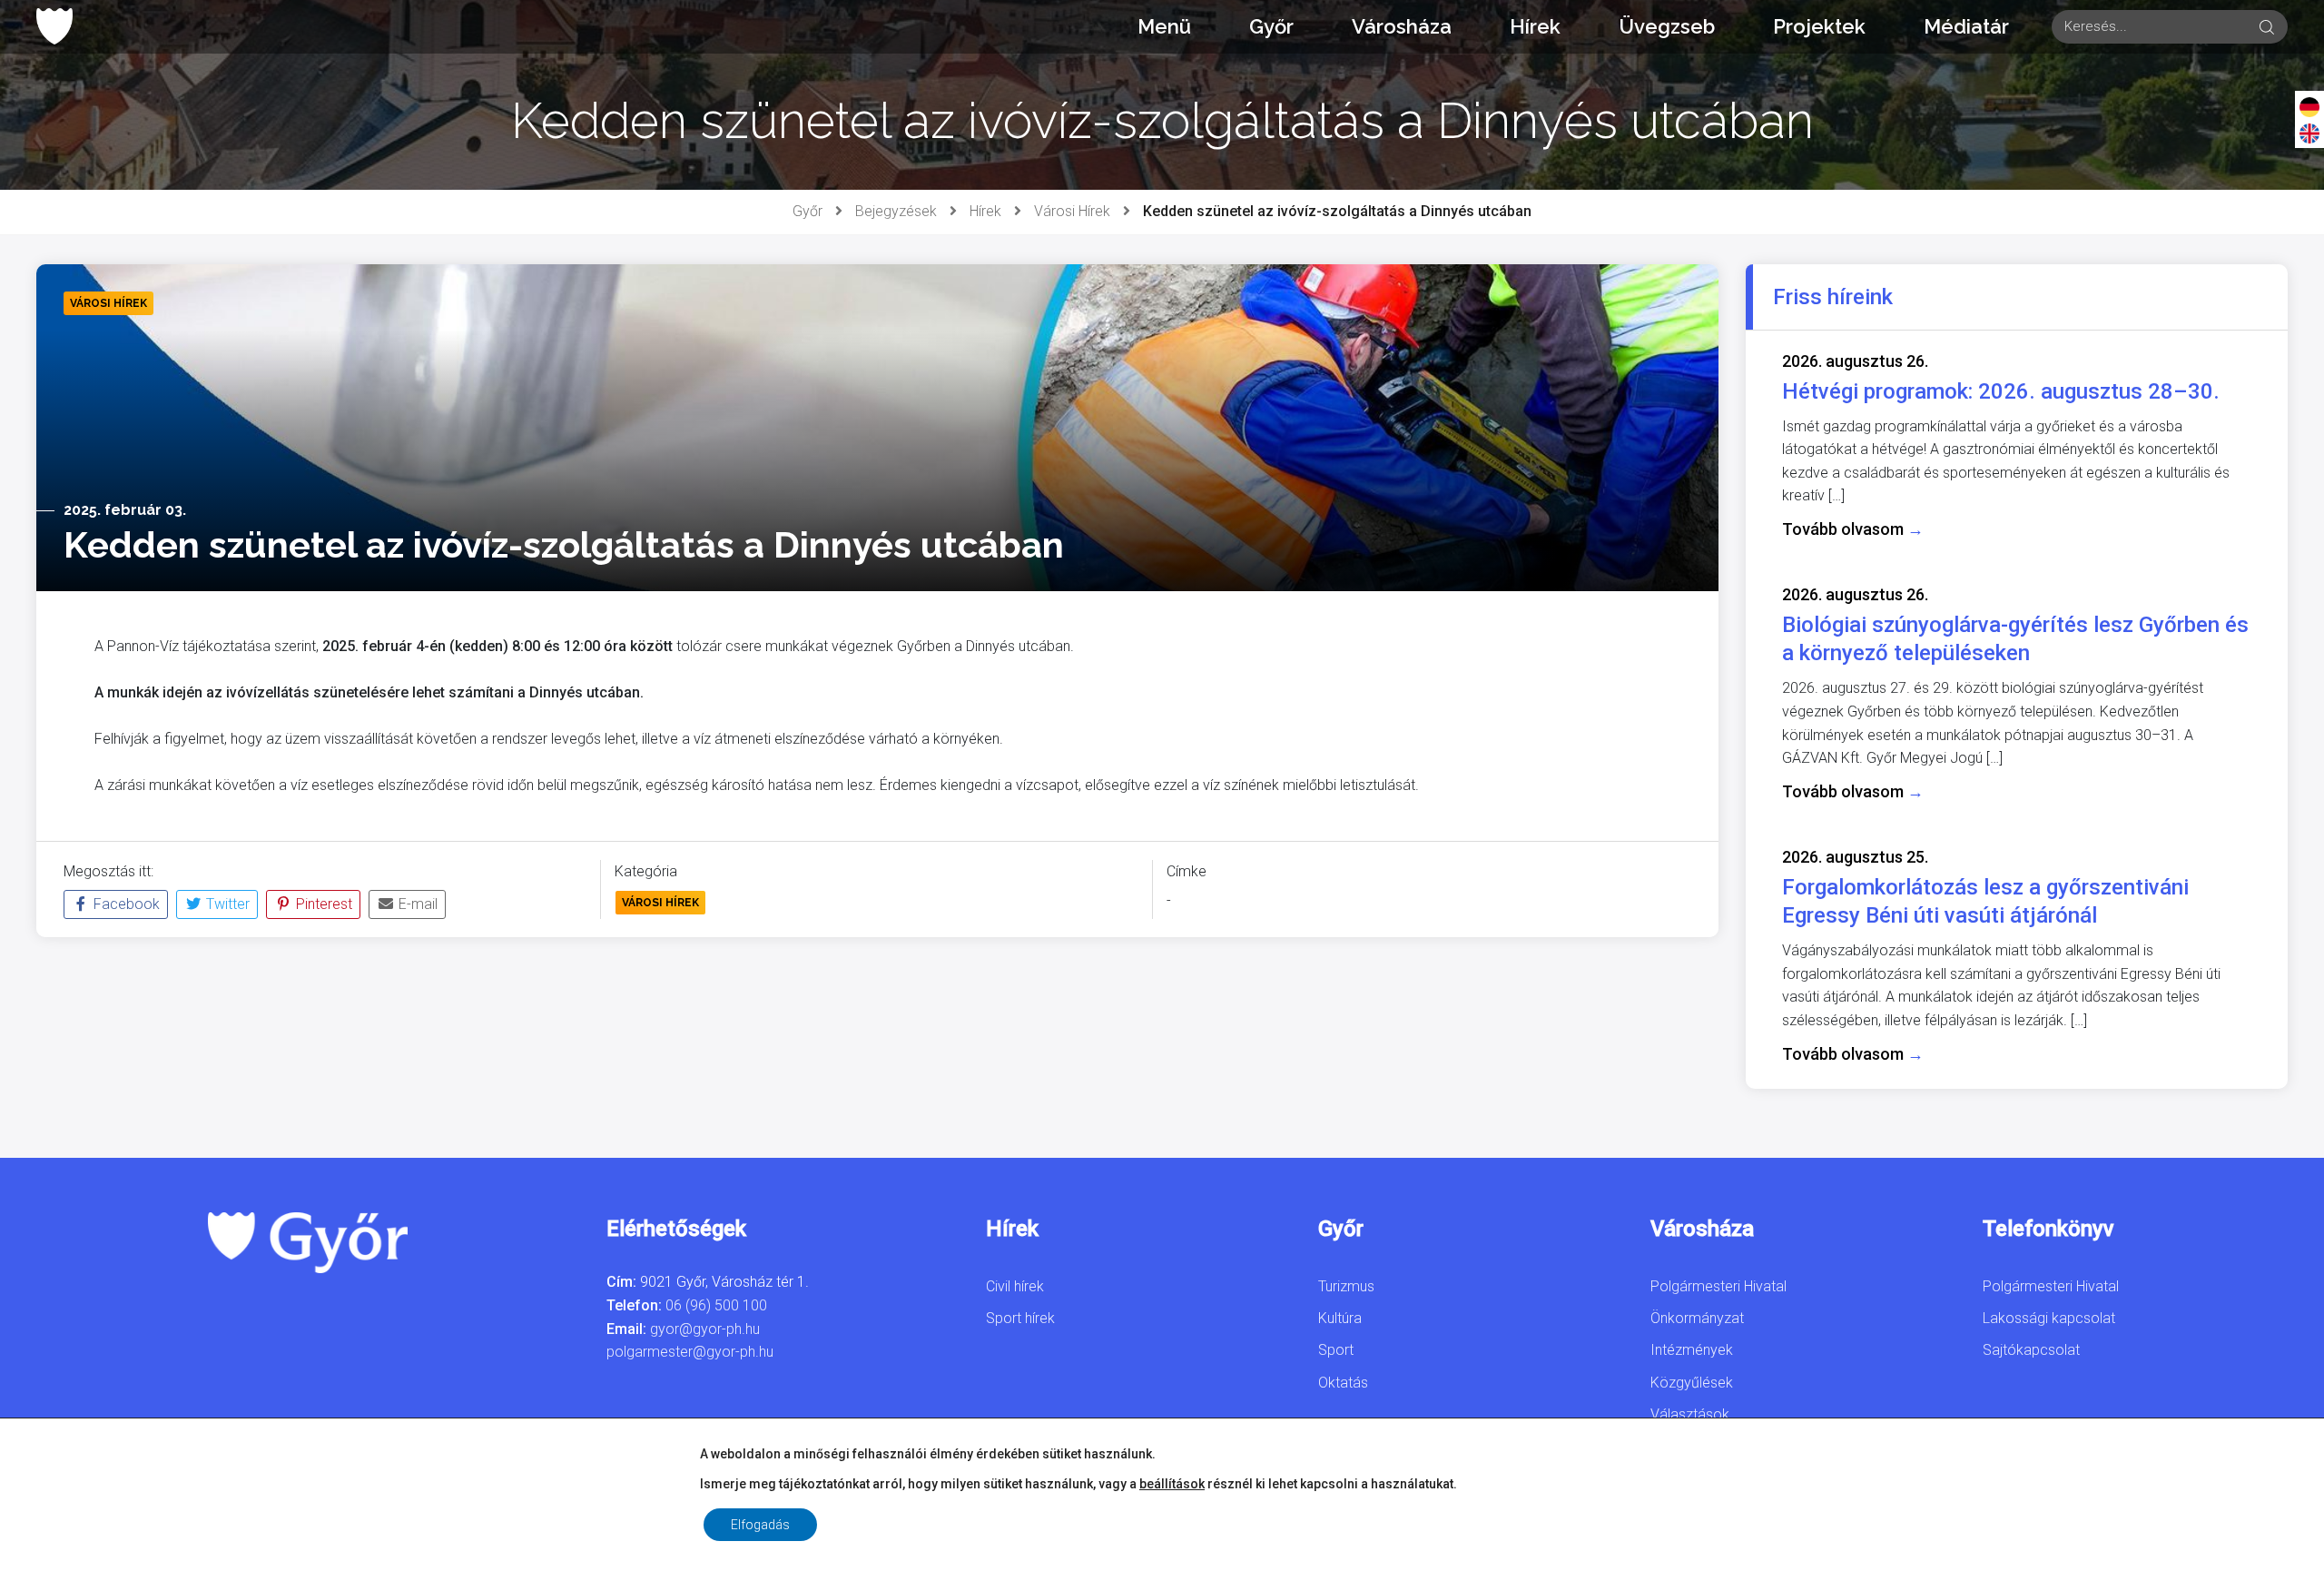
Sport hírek (1020, 1318)
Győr (1271, 26)
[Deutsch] (2309, 106)
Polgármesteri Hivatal (1718, 1286)
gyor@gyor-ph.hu (705, 1329)
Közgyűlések (1692, 1383)
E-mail (416, 904)
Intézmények (1692, 1350)
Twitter (226, 904)
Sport (1336, 1350)
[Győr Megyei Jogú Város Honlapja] (54, 26)
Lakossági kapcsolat (2049, 1318)
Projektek (1819, 26)
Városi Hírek (1072, 211)
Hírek (1535, 26)
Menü (1164, 26)
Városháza (1402, 26)
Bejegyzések (896, 211)
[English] (2309, 133)
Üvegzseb (1667, 26)
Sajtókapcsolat (2031, 1350)
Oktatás (1343, 1383)
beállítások (1172, 1484)
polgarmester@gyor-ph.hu (690, 1352)
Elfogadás (760, 1525)
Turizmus (1346, 1286)
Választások (1690, 1414)
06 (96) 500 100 (716, 1305)
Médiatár (1966, 26)
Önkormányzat (1697, 1318)
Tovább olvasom (1853, 529)
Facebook (125, 904)
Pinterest (322, 904)
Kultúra (1340, 1318)
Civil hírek (1015, 1286)
